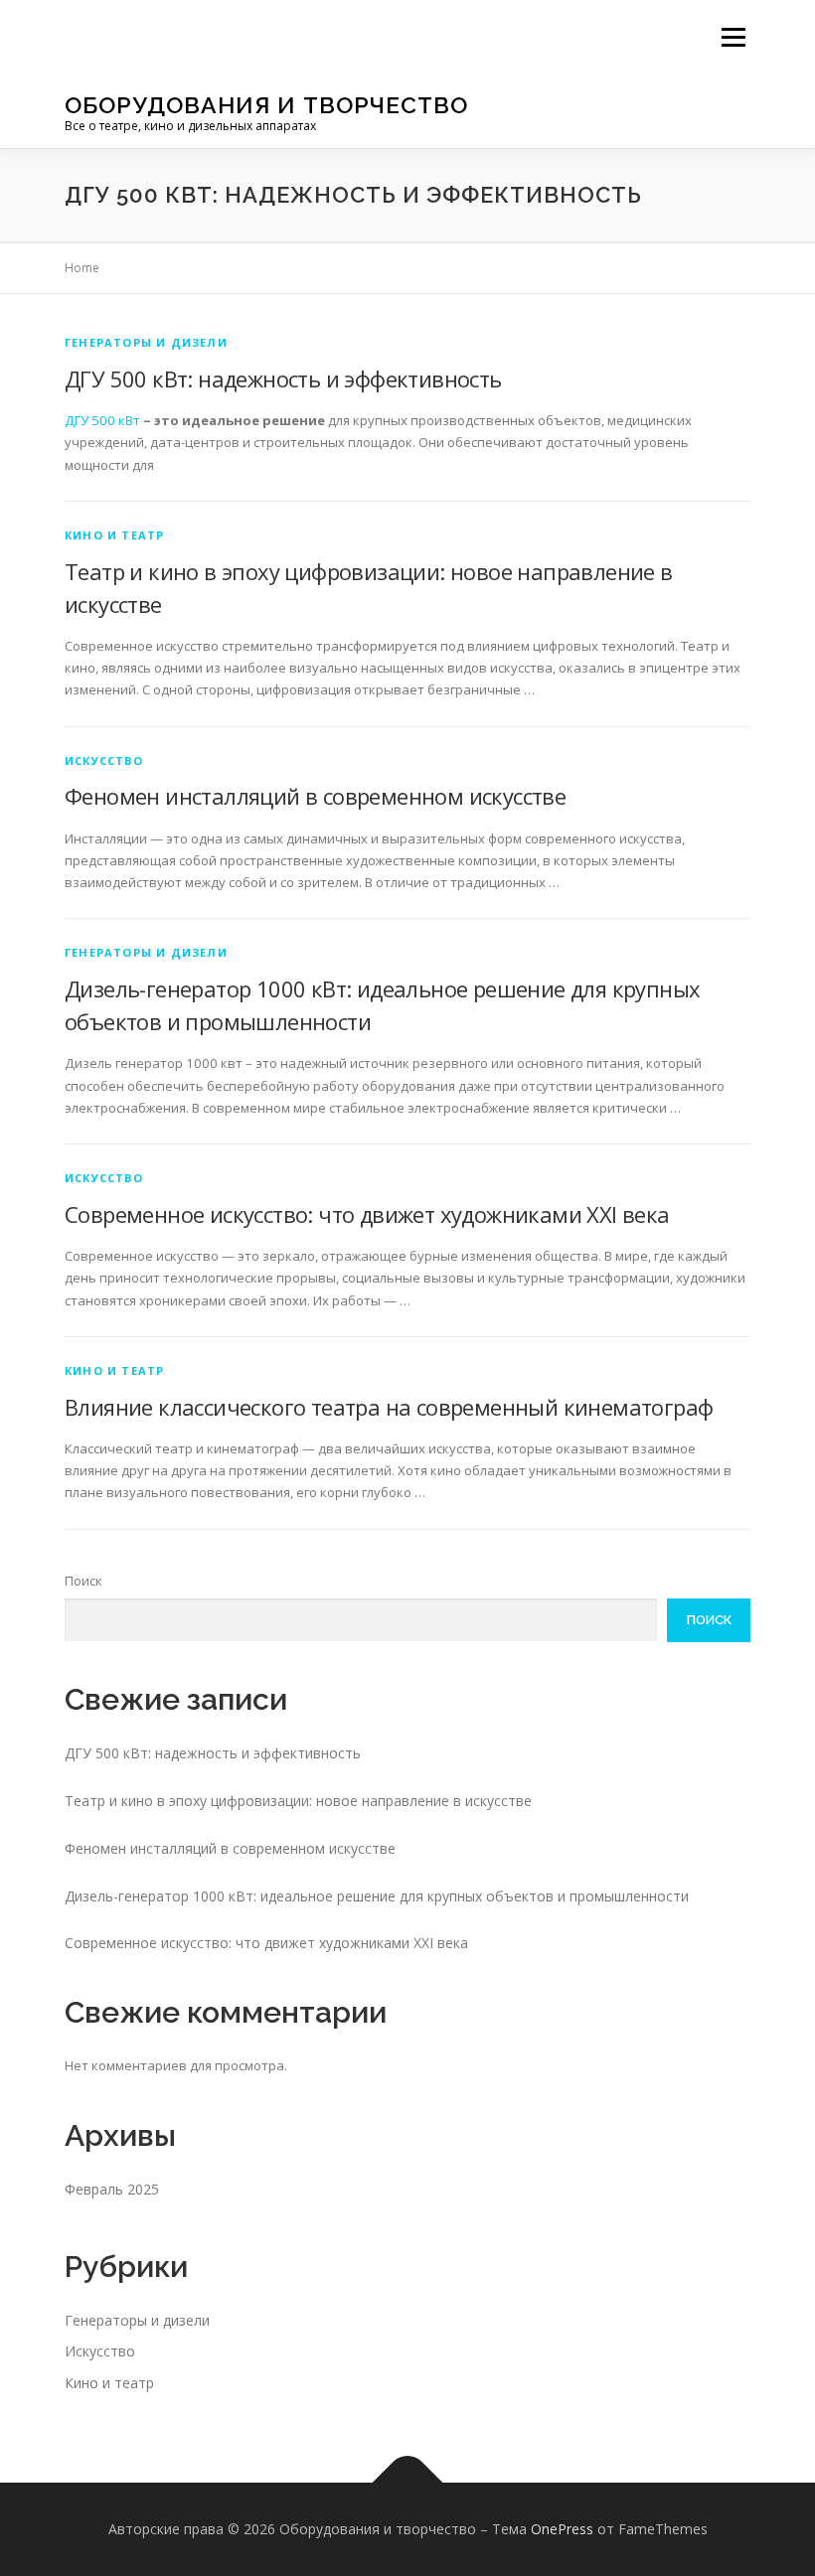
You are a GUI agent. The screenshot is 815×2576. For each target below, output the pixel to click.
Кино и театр (114, 535)
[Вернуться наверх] (408, 2483)
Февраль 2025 (112, 2189)
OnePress (562, 2529)
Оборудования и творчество (266, 105)
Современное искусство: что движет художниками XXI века (367, 1214)
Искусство (104, 760)
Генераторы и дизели (146, 342)
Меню (733, 37)
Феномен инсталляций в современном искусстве (315, 796)
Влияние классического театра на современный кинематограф (389, 1407)
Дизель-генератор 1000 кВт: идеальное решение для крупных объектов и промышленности (377, 1896)
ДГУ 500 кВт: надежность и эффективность (283, 379)
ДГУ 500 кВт (102, 420)
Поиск (83, 1581)
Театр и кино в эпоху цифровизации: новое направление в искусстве (298, 1801)
